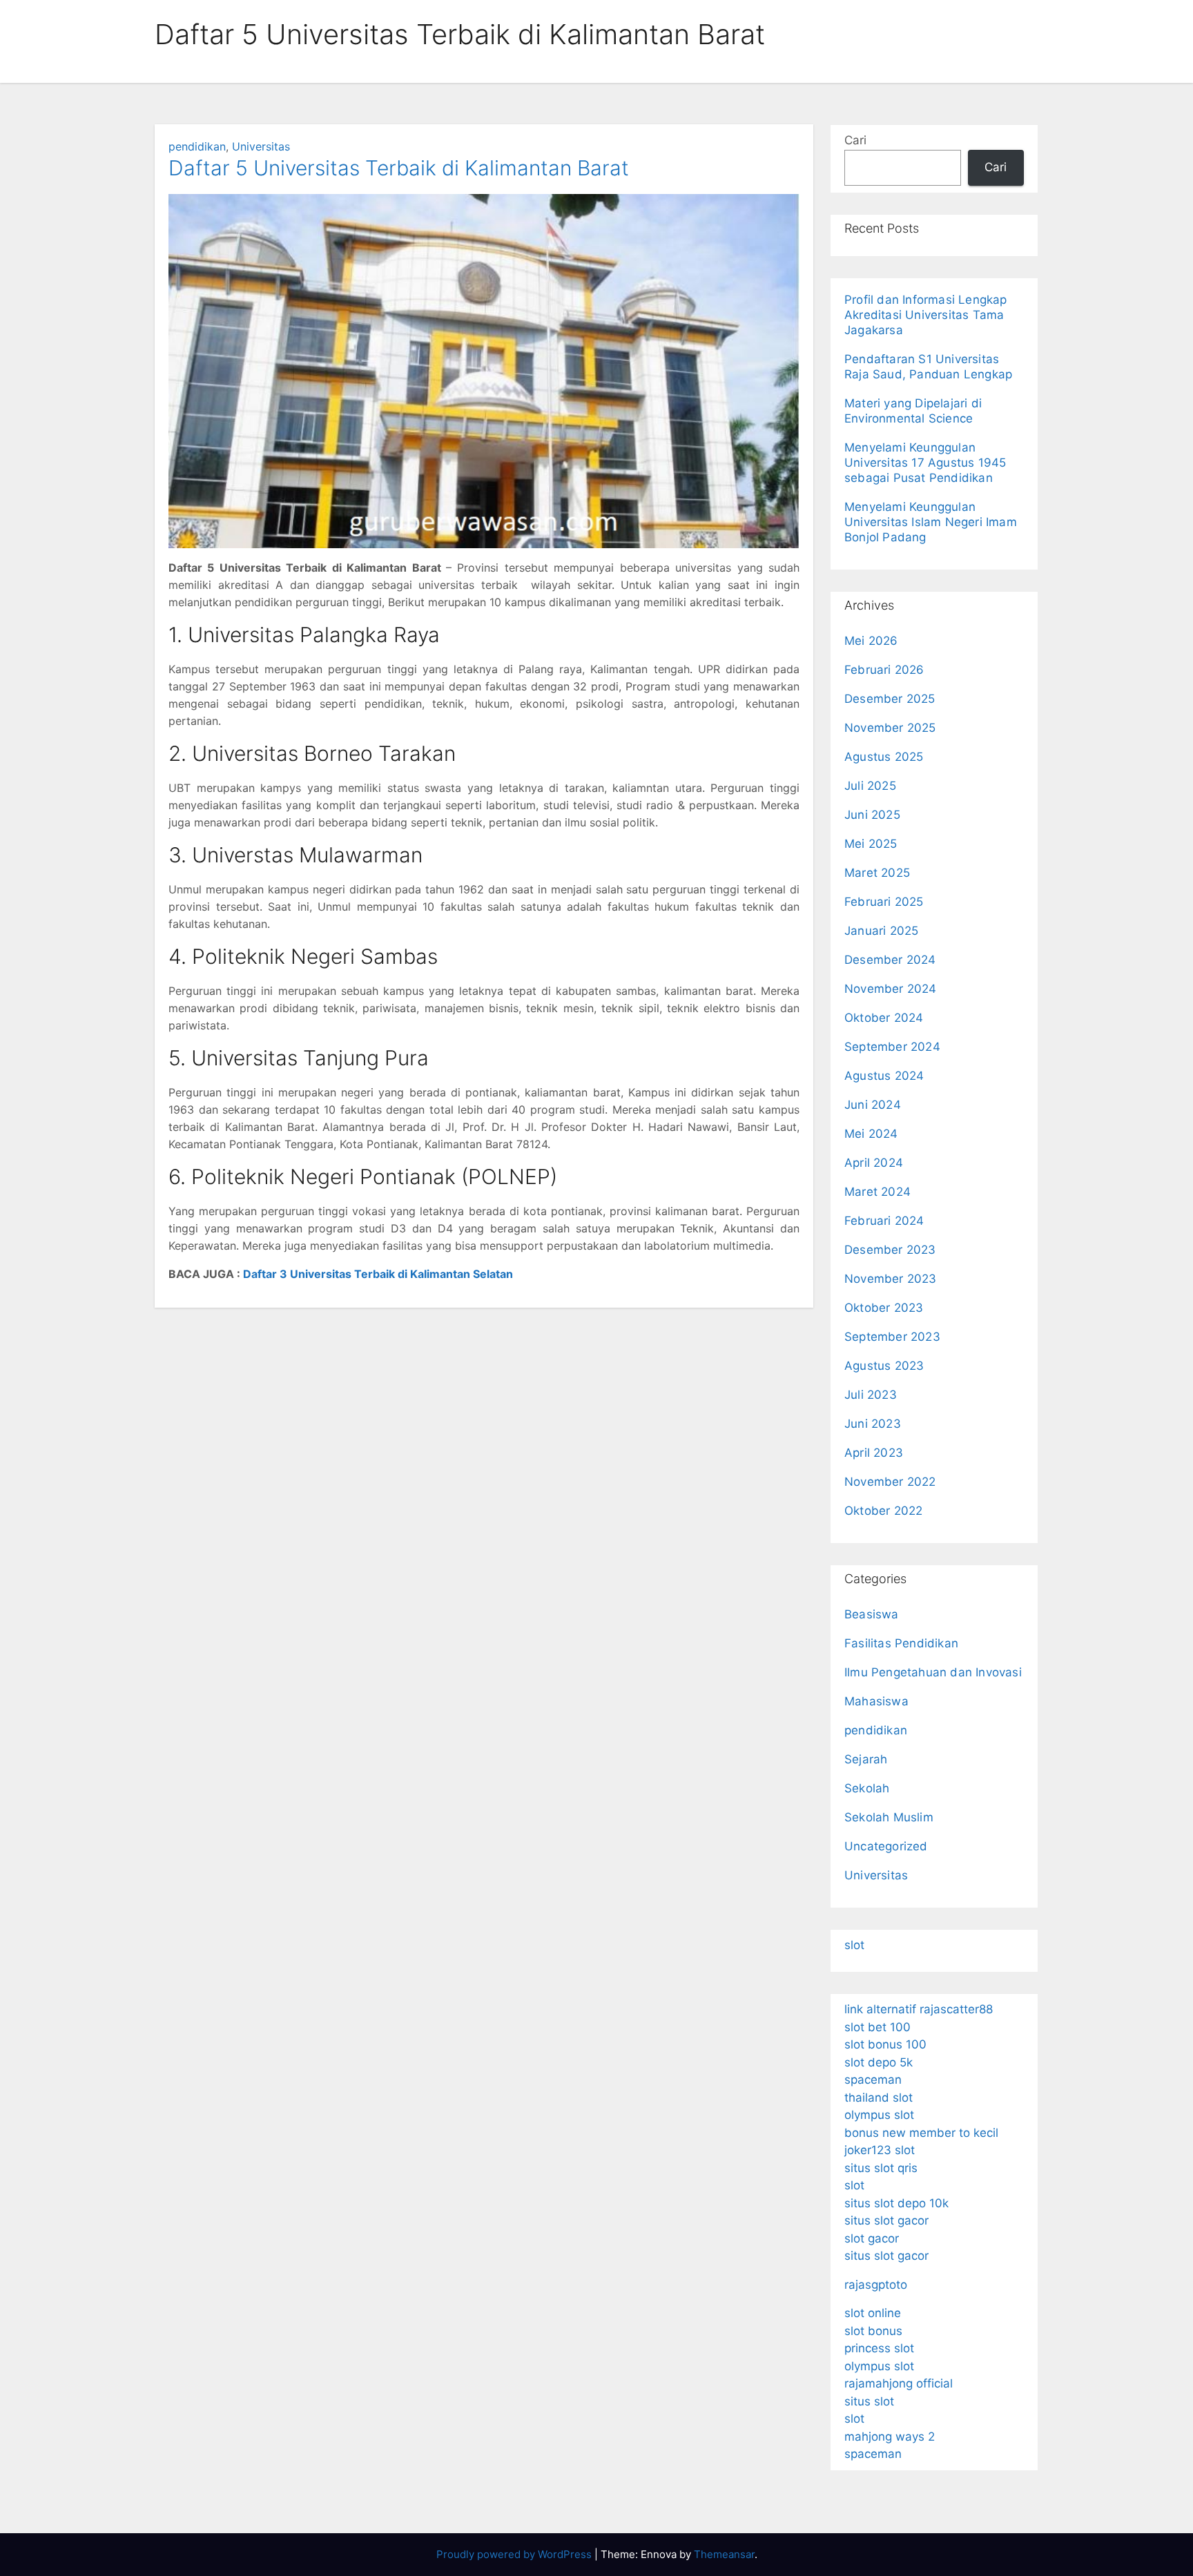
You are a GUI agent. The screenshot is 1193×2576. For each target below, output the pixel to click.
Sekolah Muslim (889, 1817)
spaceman (873, 2080)
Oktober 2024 (884, 1018)
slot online (873, 2313)
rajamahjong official (899, 2383)
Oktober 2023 (884, 1308)
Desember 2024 (890, 960)
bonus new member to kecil (921, 2133)
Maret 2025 (877, 873)
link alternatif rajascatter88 (919, 2009)
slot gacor (872, 2238)
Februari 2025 (884, 902)
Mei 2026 (871, 641)
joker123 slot (880, 2150)
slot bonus (873, 2331)
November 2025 (890, 728)
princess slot (879, 2348)
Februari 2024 (884, 1221)
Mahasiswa (876, 1701)
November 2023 (891, 1279)
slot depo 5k (879, 2062)
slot (854, 1945)
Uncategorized (886, 1846)
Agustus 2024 (884, 1076)
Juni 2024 (873, 1105)
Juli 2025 (870, 786)
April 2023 (874, 1453)
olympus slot (879, 2115)
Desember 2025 (890, 699)
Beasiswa (872, 1614)
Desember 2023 (890, 1250)
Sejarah (866, 1759)
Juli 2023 (871, 1395)
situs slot (869, 2401)
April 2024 (874, 1163)
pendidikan (197, 146)
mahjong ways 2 (890, 2437)
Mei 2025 (871, 844)
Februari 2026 (884, 670)
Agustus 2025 (884, 757)
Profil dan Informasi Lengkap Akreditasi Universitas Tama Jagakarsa (926, 315)
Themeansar (724, 2554)
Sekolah (867, 1788)
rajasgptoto (876, 2285)
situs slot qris (881, 2168)
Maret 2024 (877, 1192)
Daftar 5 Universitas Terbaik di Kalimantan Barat (399, 168)
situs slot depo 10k (896, 2203)
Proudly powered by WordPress (515, 2554)
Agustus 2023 (884, 1366)
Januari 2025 (881, 931)
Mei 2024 (871, 1134)
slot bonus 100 (885, 2044)
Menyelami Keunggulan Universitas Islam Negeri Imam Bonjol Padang (931, 522)
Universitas (261, 146)
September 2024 (892, 1047)
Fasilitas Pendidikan (901, 1643)
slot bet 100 (877, 2027)
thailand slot (879, 2098)
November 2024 (891, 989)
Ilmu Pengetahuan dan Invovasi (933, 1672)
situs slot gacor (886, 2220)
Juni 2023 (873, 1424)
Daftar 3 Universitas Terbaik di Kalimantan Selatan (378, 1274)
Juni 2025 (872, 815)
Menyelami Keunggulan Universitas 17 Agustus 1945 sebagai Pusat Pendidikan (925, 463)
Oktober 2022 (883, 1511)
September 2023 (892, 1337)
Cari (855, 140)
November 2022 (890, 1482)
